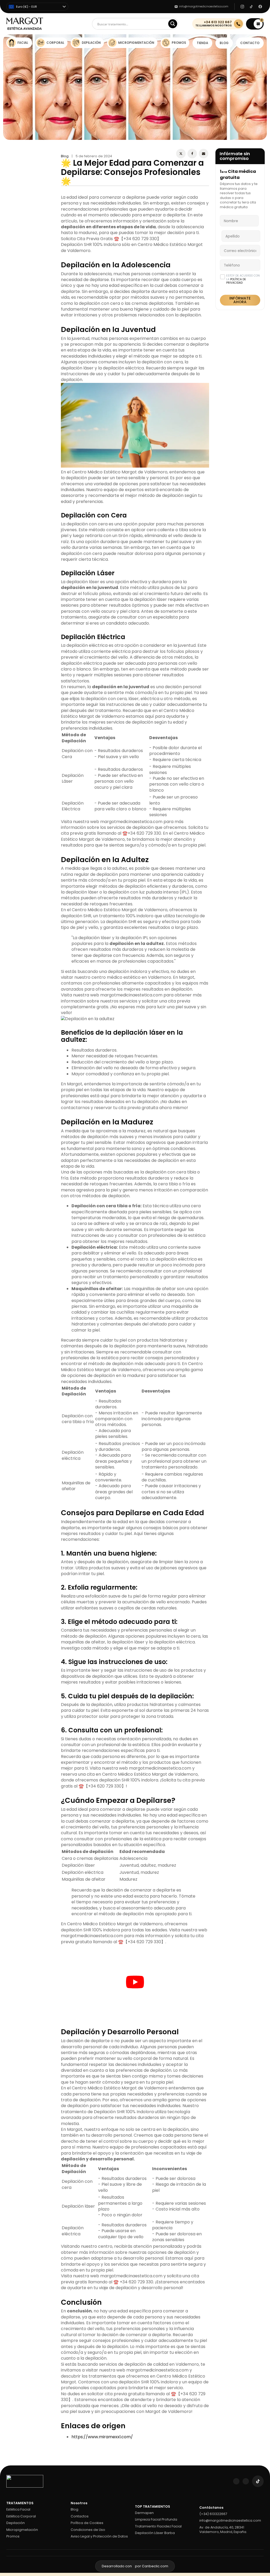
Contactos (80, 2436)
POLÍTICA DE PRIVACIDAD (236, 281)
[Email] (204, 154)
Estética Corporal (21, 2436)
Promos (13, 2456)
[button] (255, 24)
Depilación (16, 2442)
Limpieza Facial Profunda (156, 2439)
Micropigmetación (22, 2449)
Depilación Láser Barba (155, 2453)
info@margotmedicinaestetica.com (230, 2440)
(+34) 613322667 (213, 2433)
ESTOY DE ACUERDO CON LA (243, 279)
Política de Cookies (87, 2442)
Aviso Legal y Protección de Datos (99, 2456)
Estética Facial (18, 2429)
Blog (65, 156)
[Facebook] (192, 154)
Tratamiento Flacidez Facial (158, 2446)
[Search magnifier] (173, 24)
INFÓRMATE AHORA (240, 300)
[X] (181, 154)
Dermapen (144, 2432)
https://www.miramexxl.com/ (102, 2356)
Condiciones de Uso (88, 2449)
